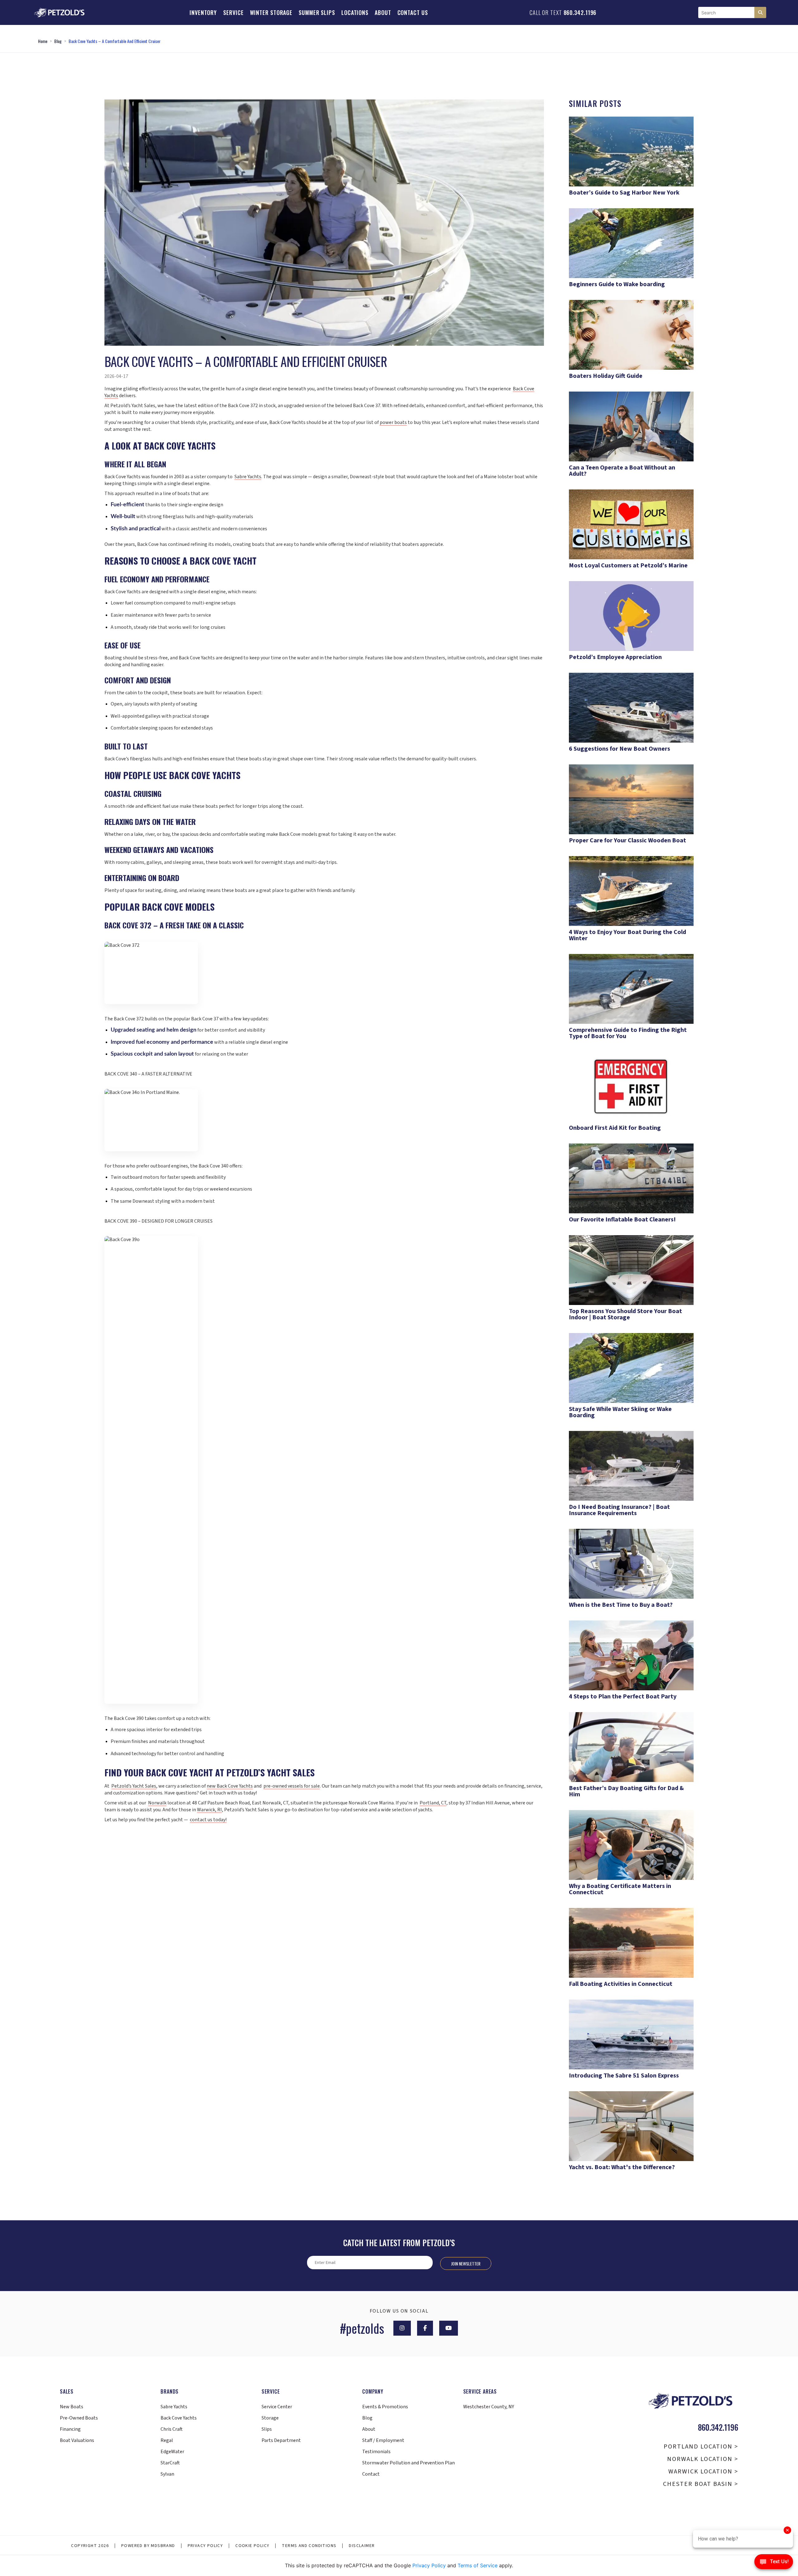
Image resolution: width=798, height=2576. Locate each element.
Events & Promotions (385, 2407)
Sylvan (167, 2474)
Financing (70, 2429)
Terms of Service (478, 2565)
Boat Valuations (77, 2440)
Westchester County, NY (489, 2407)
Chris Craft (172, 2429)
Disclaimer (362, 2546)
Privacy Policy (205, 2546)
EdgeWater (172, 2452)
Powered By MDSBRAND (148, 2546)
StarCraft (170, 2463)
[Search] (760, 12)
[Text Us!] (774, 2563)
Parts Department (281, 2440)
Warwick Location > (703, 2472)
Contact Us (413, 12)
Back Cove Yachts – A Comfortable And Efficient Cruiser (115, 41)
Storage (270, 2418)
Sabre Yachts (174, 2407)
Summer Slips (317, 12)
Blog (58, 41)
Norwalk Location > (703, 2459)
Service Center (277, 2407)
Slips (267, 2429)
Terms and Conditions (309, 2546)
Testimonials (376, 2452)
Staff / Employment (383, 2440)
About (383, 12)
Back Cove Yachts (179, 2418)
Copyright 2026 (90, 2546)
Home (43, 41)
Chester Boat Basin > (701, 2484)
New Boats (72, 2407)
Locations (355, 12)
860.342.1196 (580, 12)
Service (233, 12)
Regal (167, 2440)
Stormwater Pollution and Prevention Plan (409, 2463)
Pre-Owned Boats (79, 2418)
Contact (371, 2474)
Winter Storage (271, 12)
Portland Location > (701, 2447)
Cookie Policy (252, 2546)
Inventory (203, 12)
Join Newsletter (466, 2263)
